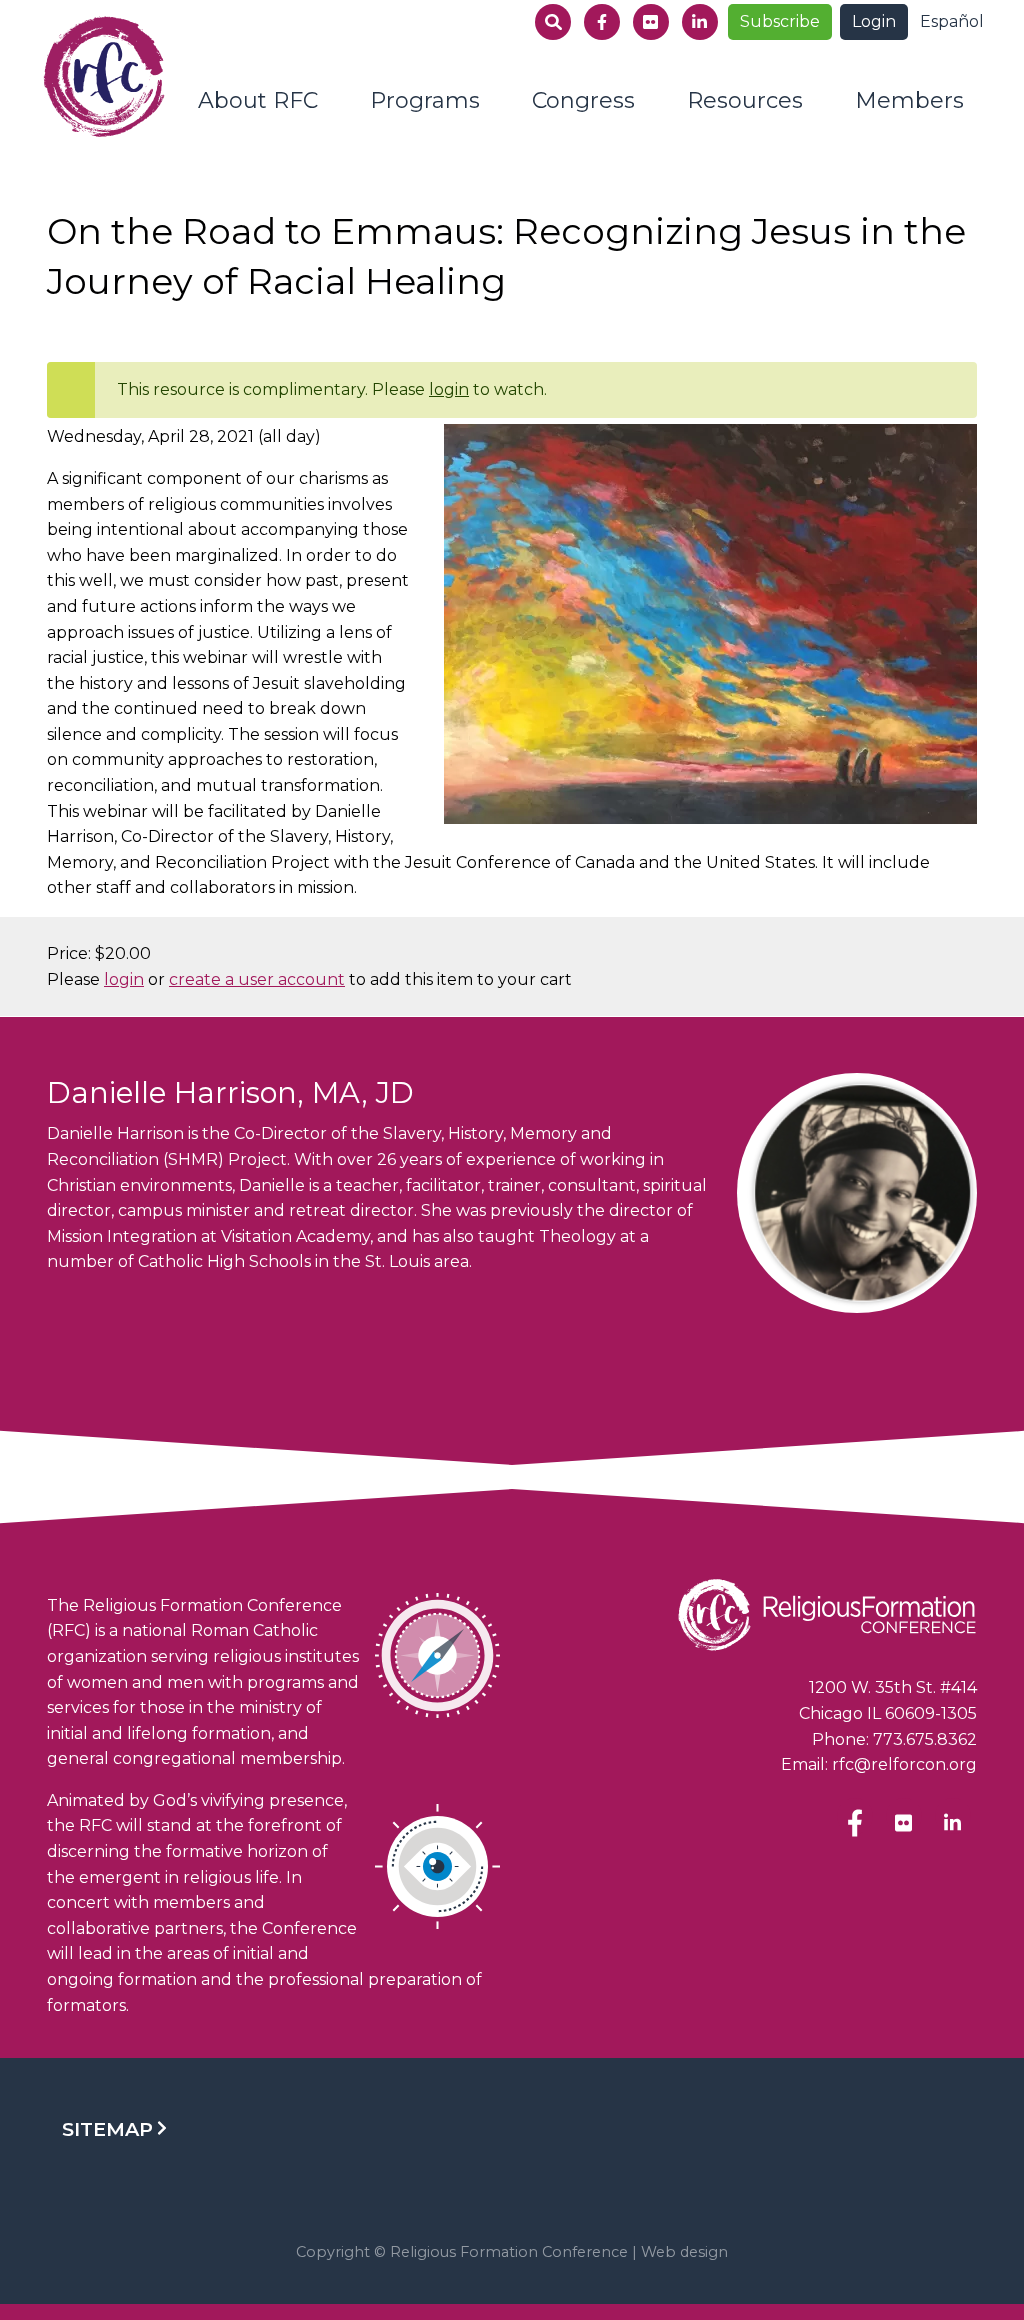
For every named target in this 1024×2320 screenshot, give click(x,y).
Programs (425, 100)
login (449, 389)
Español (952, 21)
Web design (684, 2252)
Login (874, 21)
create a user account (257, 979)
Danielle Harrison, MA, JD (230, 1092)
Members (909, 100)
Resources (745, 100)
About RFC (258, 100)
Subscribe (780, 21)
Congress (583, 100)
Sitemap (107, 2129)
